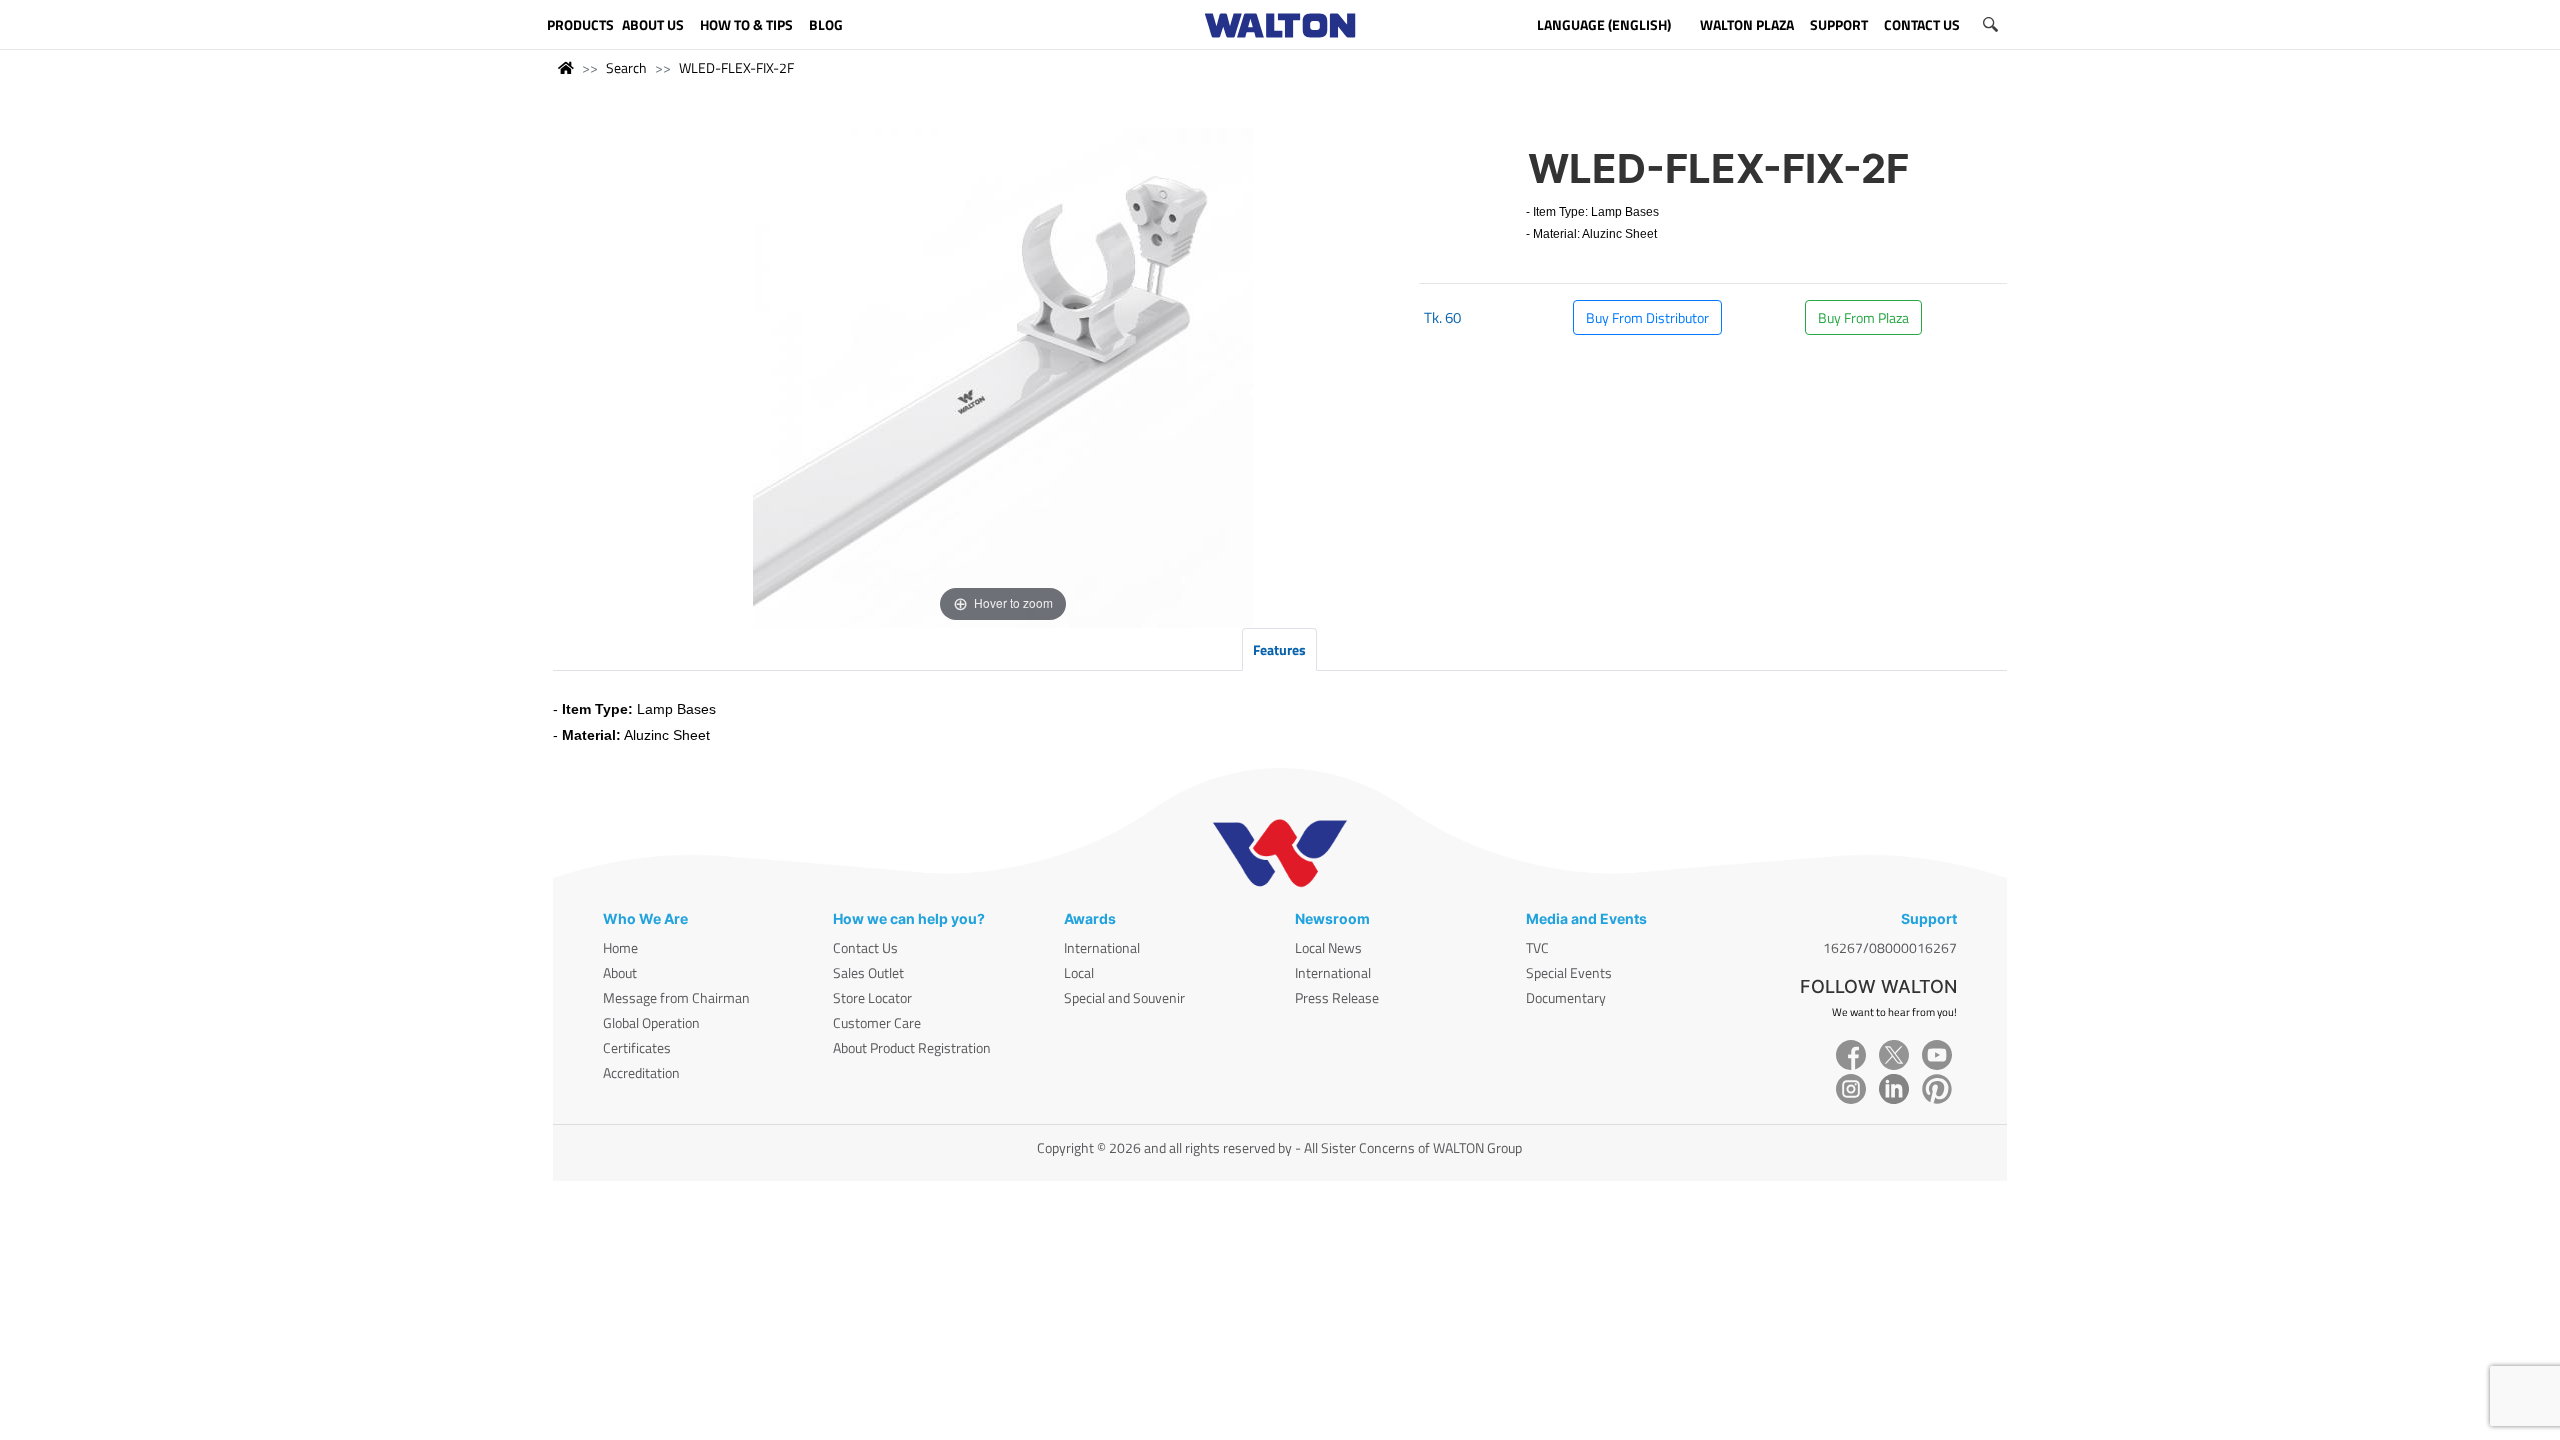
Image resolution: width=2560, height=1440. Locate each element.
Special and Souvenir (1124, 997)
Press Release (1337, 997)
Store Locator (872, 997)
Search (626, 67)
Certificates (637, 1047)
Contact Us (865, 947)
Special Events (1569, 972)
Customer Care (877, 1022)
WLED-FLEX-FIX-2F (736, 67)
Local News (1328, 947)
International (1102, 947)
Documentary (1566, 997)
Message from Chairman (676, 997)
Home (620, 947)
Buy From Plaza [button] (1863, 317)
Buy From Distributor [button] (1647, 317)
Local (1079, 972)
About (620, 972)
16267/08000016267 (1890, 947)
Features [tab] (1279, 649)
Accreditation (641, 1072)
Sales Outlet (868, 972)
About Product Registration (912, 1047)
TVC (1537, 947)
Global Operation (651, 1022)
